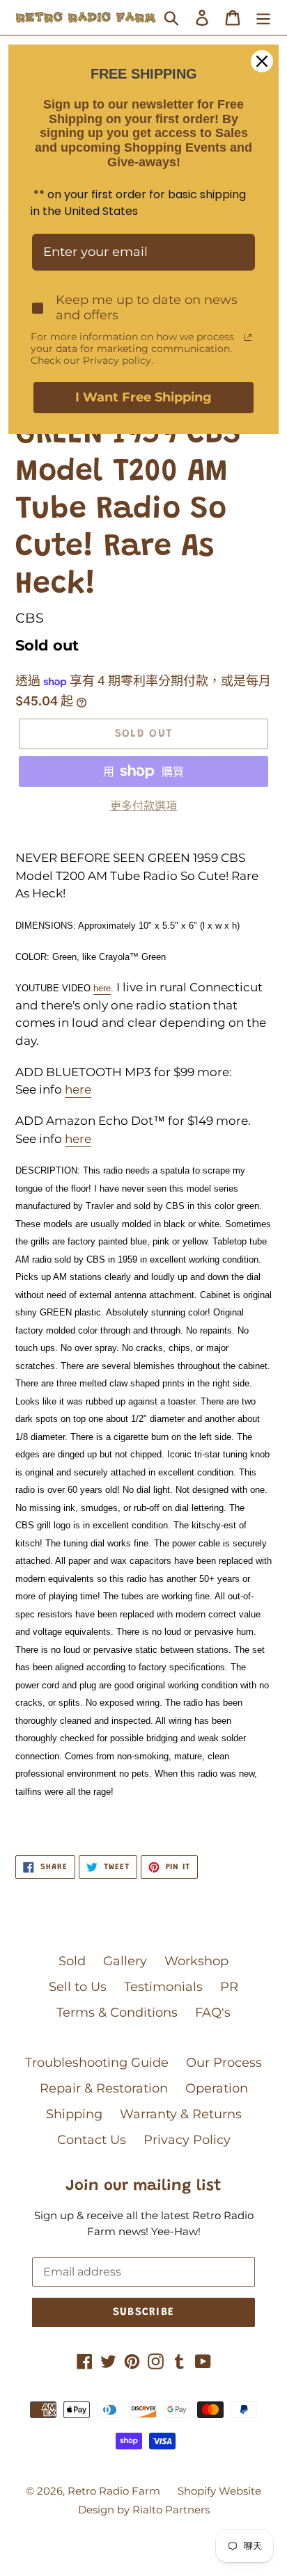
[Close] (262, 61)
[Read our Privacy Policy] (248, 337)
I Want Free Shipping (143, 397)
